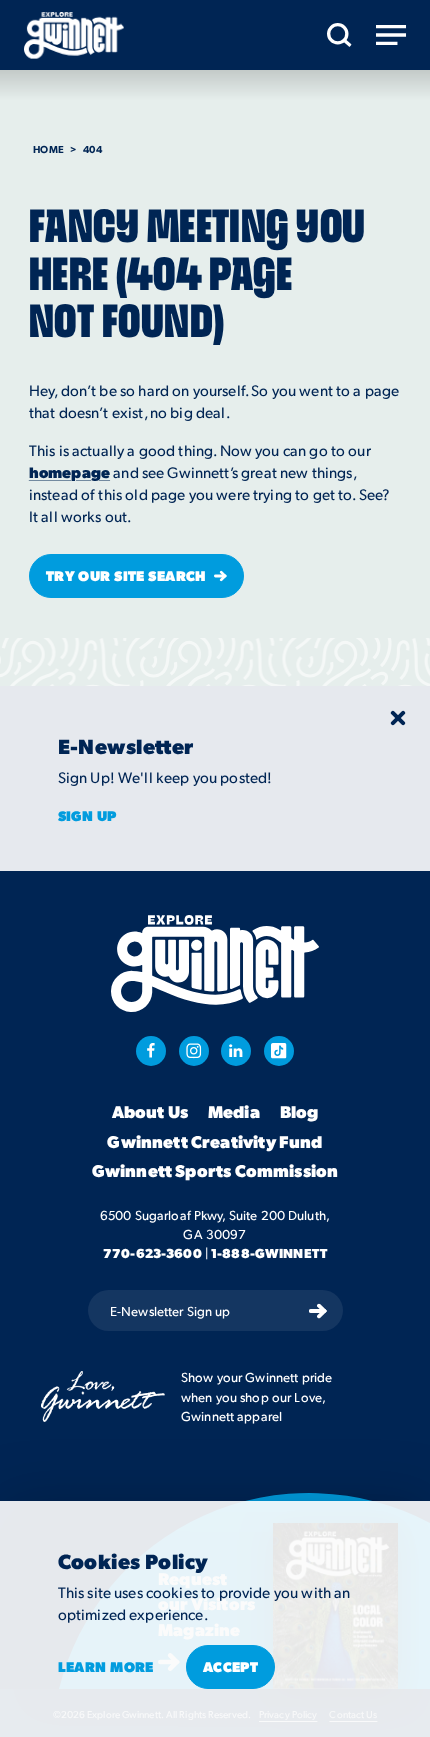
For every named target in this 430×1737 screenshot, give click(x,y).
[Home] (74, 35)
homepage (69, 472)
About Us (150, 1112)
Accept (231, 1666)
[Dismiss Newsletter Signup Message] (398, 718)
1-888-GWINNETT (269, 1252)
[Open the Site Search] (339, 35)
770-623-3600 (152, 1252)
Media (234, 1112)
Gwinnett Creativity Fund (214, 1142)
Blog (299, 1112)
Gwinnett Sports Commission (215, 1171)
